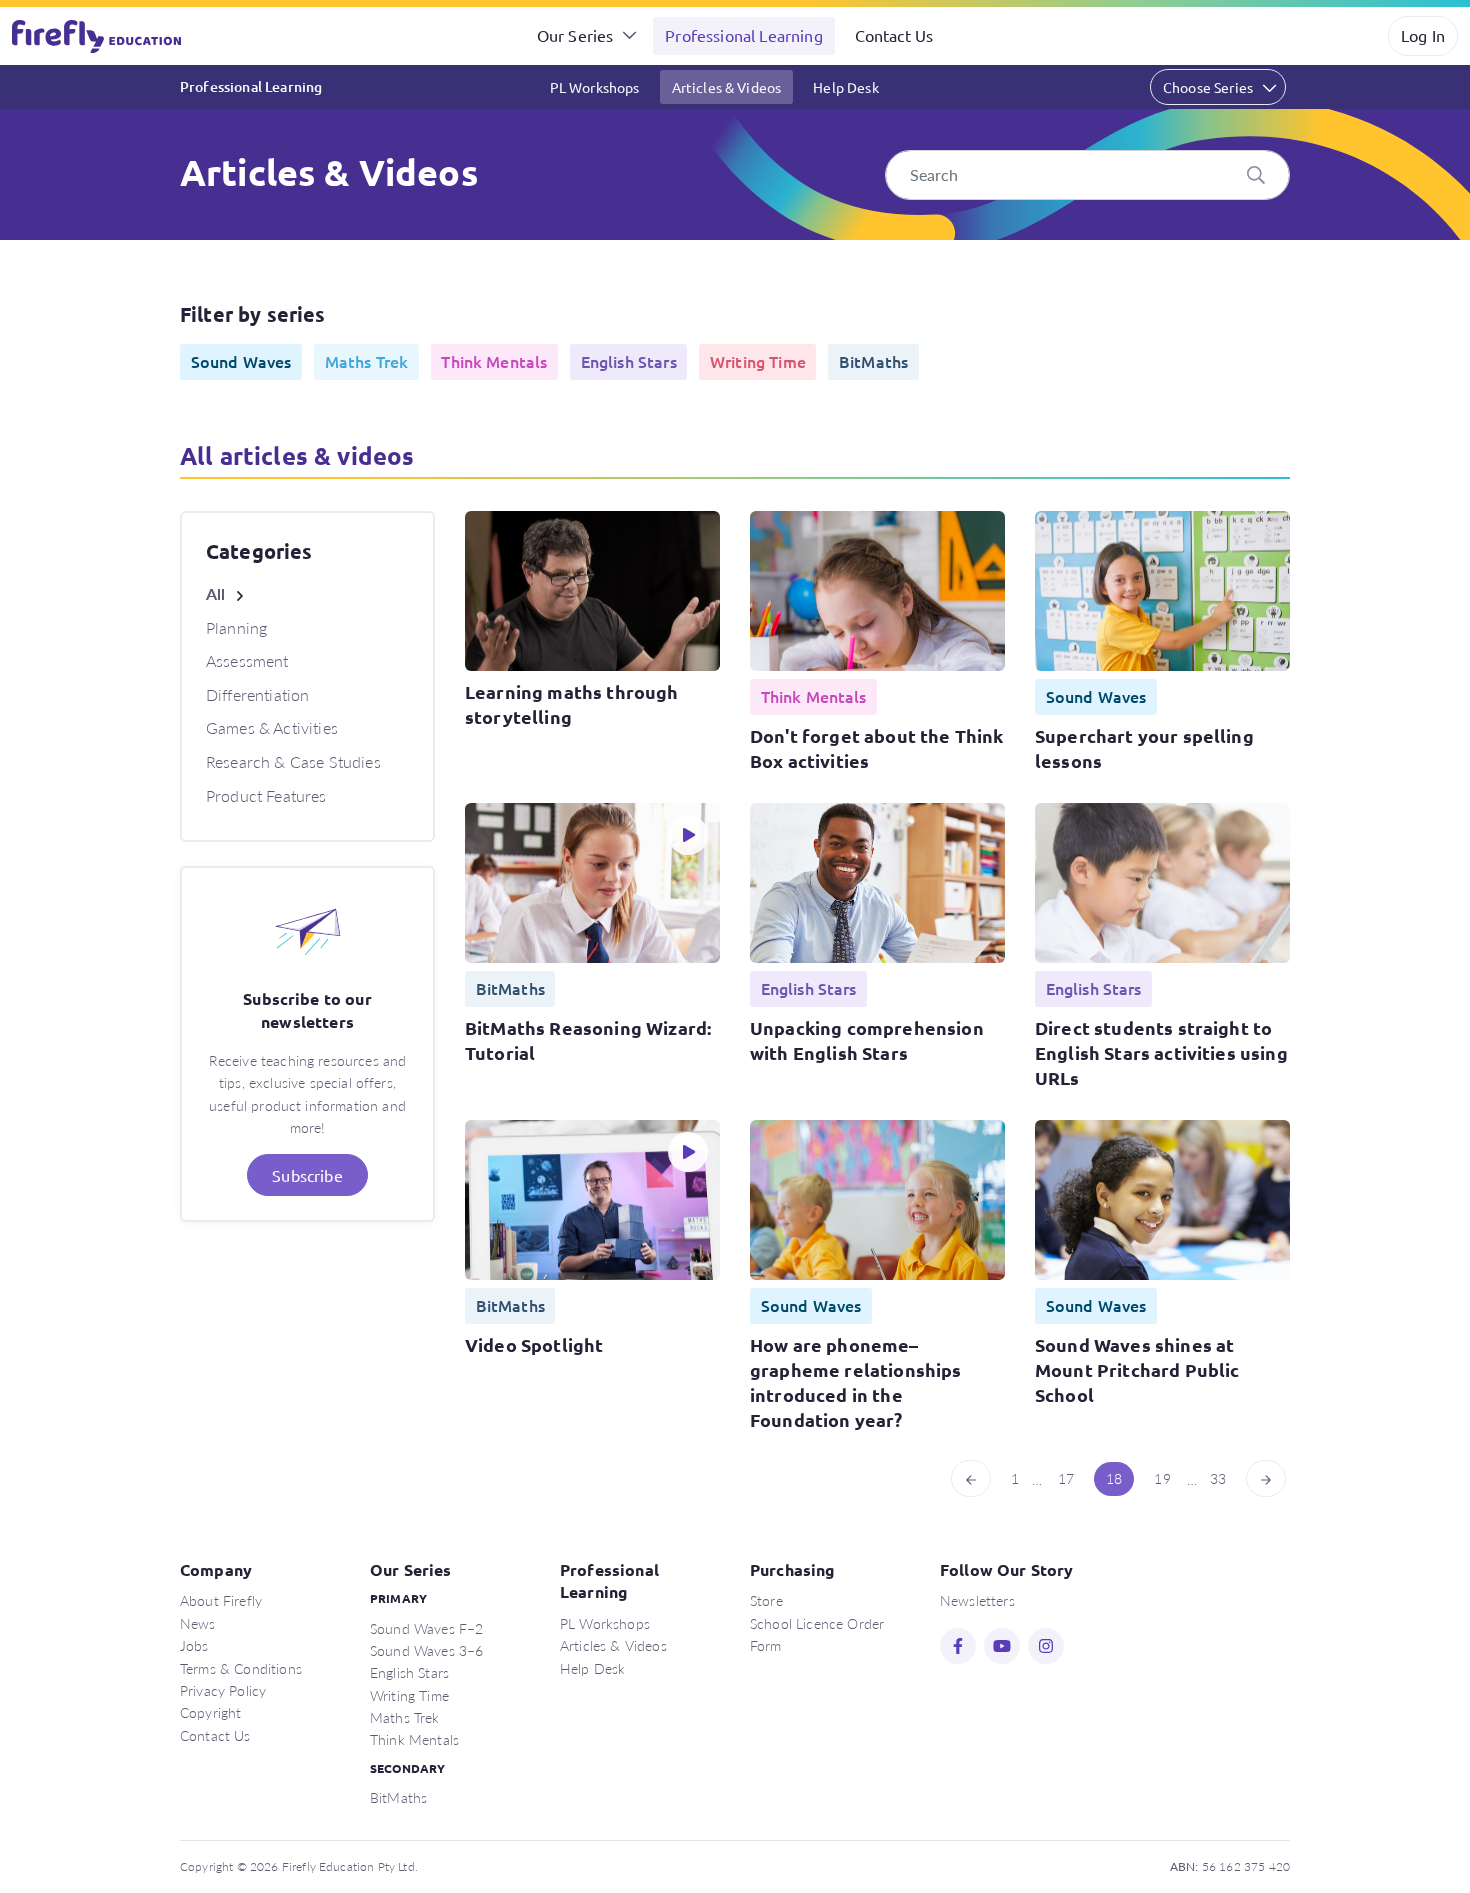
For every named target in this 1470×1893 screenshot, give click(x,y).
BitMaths (398, 1797)
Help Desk (845, 87)
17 (1066, 1478)
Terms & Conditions (241, 1668)
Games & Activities (272, 727)
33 (1218, 1478)
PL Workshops (595, 87)
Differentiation (257, 694)
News (198, 1623)
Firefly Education (98, 36)
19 (1162, 1478)
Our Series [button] (575, 35)
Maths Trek (405, 1717)
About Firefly (221, 1600)
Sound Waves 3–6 (426, 1650)
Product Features (266, 795)
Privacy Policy (223, 1690)
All (215, 593)
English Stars (409, 1672)
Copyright (210, 1712)
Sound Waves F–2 (426, 1628)
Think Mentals (414, 1739)
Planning (236, 627)
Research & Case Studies (293, 761)
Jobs (194, 1645)
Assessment (247, 660)
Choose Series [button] (1208, 87)
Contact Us (894, 35)
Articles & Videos (727, 87)
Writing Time (409, 1695)
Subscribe (307, 1175)
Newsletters (977, 1600)
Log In (1423, 35)
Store (766, 1600)
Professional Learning (743, 35)
